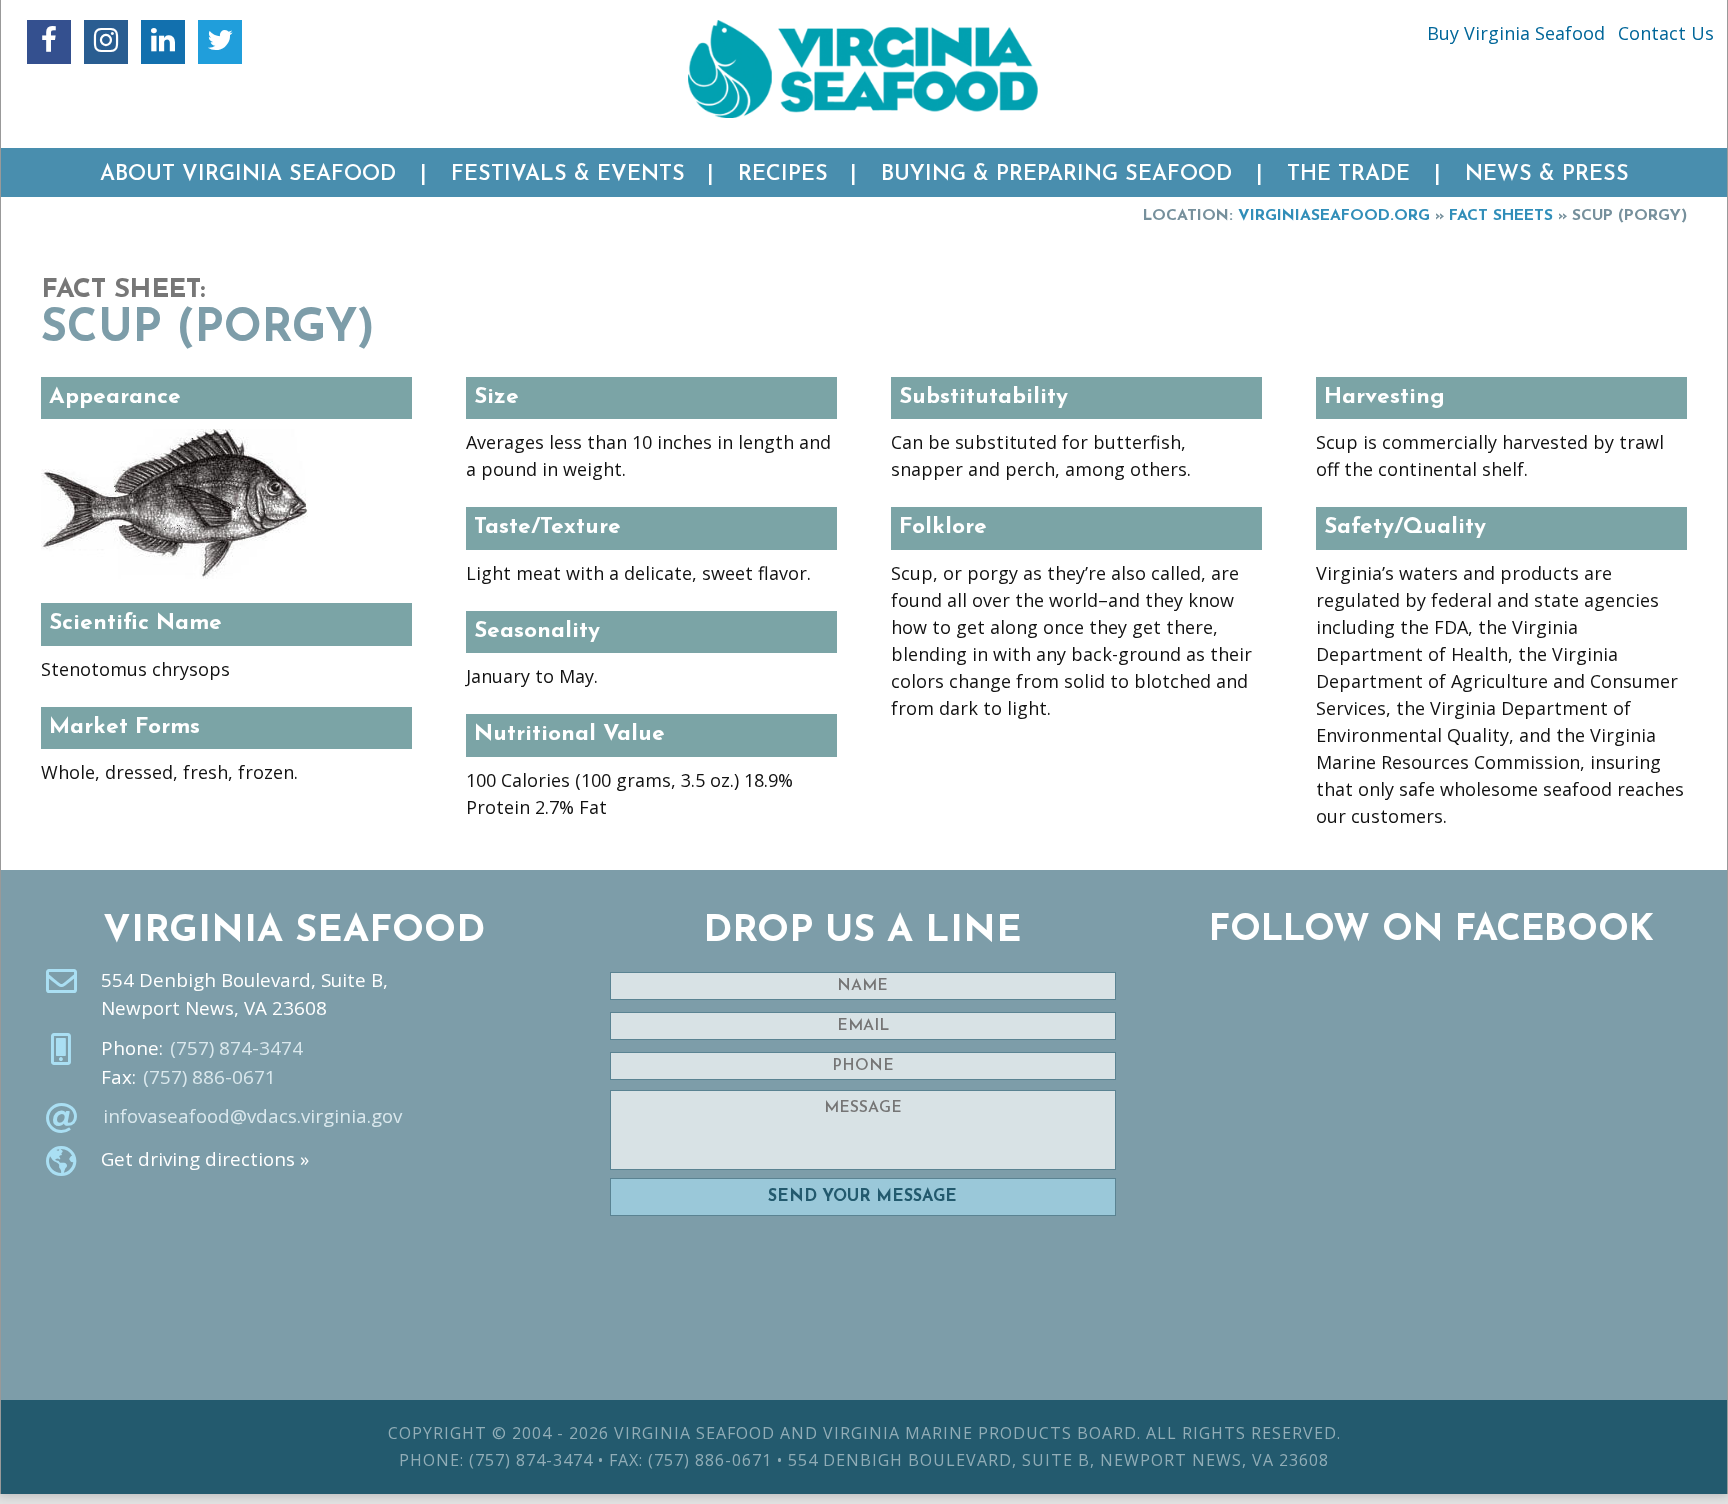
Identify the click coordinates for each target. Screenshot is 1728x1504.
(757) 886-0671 (209, 1077)
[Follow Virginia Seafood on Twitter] (220, 42)
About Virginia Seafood (248, 174)
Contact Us (1666, 33)
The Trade (1348, 174)
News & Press (1547, 174)
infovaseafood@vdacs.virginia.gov (252, 1116)
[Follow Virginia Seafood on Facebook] (49, 42)
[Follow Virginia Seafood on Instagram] (106, 42)
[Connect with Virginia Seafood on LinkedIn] (163, 42)
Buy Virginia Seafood (1516, 33)
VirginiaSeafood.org (1334, 216)
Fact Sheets (1501, 216)
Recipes (783, 174)
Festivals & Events (568, 174)
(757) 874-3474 (236, 1048)
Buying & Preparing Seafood (1056, 174)
